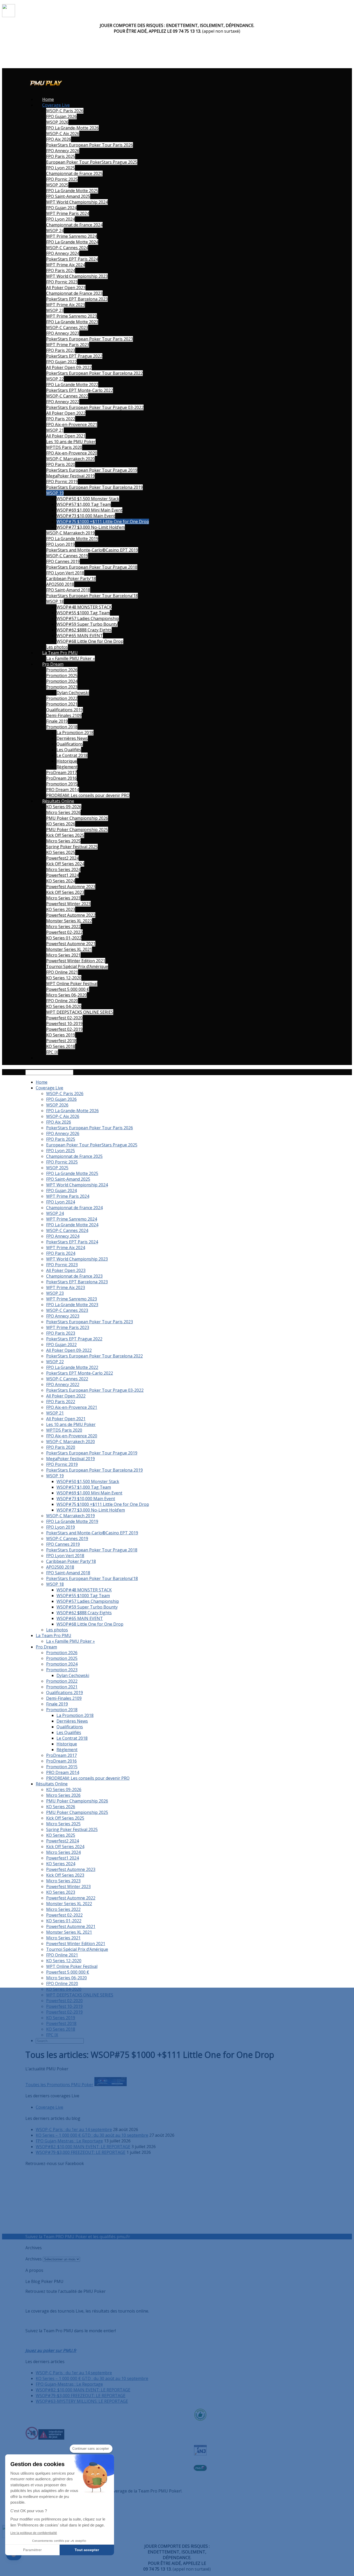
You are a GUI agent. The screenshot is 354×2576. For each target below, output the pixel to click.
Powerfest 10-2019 (64, 1024)
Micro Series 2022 (63, 927)
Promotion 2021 (62, 704)
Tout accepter (87, 2550)
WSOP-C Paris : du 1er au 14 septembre (74, 2129)
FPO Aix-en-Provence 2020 (72, 453)
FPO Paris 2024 (61, 270)
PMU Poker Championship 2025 (77, 830)
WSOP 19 (55, 493)
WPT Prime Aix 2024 (66, 265)
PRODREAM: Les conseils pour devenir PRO (88, 795)
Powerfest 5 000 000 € (68, 989)
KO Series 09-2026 (64, 807)
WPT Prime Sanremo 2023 (72, 316)
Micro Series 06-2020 (66, 995)
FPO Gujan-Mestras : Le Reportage (69, 2141)
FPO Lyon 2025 (61, 168)
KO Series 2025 (61, 852)
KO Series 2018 (61, 1046)
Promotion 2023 (62, 687)
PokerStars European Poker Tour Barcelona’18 (92, 596)
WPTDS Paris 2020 (64, 447)
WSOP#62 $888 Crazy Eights (84, 630)
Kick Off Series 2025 (65, 835)
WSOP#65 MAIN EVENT (80, 636)
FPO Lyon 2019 (61, 544)
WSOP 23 (55, 310)
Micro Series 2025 (63, 841)
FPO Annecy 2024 (63, 253)
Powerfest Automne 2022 (71, 915)
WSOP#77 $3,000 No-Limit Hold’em (91, 527)
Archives (34, 2259)
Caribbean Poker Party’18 (71, 579)
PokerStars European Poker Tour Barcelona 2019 (94, 487)
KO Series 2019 (61, 1035)
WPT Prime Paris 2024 (68, 213)
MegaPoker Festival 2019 (70, 476)
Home (48, 99)
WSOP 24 (55, 231)
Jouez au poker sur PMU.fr (51, 2350)
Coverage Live (56, 105)
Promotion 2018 (62, 727)
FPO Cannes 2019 (63, 561)
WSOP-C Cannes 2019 (67, 556)
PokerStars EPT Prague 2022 (74, 356)
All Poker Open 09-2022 (69, 367)
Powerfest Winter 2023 (68, 904)
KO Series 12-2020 (64, 978)
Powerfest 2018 (61, 1041)
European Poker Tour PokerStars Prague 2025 (92, 162)
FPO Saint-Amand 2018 (68, 590)
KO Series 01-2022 (64, 938)
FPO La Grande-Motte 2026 (72, 128)
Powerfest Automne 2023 (71, 887)
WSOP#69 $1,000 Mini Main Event (89, 510)
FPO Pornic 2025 (62, 179)
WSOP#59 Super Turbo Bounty (87, 624)
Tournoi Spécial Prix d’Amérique (77, 966)
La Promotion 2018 (75, 733)
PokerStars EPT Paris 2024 (72, 259)
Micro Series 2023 (63, 898)
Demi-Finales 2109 (64, 715)
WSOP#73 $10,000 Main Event (86, 516)
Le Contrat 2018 (72, 755)
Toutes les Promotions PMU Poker (59, 2085)
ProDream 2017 (61, 772)
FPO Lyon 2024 (61, 219)
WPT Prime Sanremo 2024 (72, 236)
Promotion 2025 (62, 676)
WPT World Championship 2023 (77, 276)
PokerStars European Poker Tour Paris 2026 (90, 145)
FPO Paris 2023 (61, 350)
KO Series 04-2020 (64, 1006)
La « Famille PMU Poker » (70, 658)
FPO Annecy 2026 (63, 151)
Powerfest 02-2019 (64, 1029)
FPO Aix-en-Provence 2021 (72, 424)
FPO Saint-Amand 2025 (68, 196)
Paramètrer (32, 2550)
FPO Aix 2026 (59, 139)
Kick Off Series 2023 (65, 892)
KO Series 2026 (61, 824)
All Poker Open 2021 (66, 436)
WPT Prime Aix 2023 (66, 305)
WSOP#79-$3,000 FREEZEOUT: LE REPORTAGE (81, 2152)
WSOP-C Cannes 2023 (67, 328)
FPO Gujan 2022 (61, 362)
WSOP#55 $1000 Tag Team (83, 613)
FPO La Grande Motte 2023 (72, 322)
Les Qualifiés (69, 750)
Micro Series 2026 (63, 812)
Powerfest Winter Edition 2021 (76, 961)
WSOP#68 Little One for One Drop (90, 641)
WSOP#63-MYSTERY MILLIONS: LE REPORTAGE (82, 2401)
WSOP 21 (55, 430)
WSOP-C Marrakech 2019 (70, 533)
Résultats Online (58, 801)
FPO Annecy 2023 (63, 333)
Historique (67, 761)
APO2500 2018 (60, 584)
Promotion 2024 (62, 681)
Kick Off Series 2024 (65, 864)
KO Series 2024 (61, 881)
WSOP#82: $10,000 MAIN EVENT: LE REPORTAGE (83, 2147)
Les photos (57, 647)
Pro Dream (53, 664)
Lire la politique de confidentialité (34, 2533)
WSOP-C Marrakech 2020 (70, 459)
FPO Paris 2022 (61, 419)
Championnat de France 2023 (74, 293)
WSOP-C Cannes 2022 (67, 396)
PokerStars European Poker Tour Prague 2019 (92, 470)
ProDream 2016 (61, 778)
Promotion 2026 (62, 670)
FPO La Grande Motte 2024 (72, 242)
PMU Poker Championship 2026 (77, 818)
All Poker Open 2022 (66, 413)
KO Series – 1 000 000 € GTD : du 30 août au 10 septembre (92, 2135)
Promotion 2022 (62, 698)
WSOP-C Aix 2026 (63, 134)
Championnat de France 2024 (74, 225)
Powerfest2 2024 (62, 858)
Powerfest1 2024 (62, 875)
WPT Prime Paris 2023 (68, 345)
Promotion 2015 (62, 784)
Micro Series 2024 (63, 869)
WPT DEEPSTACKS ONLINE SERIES (80, 1012)
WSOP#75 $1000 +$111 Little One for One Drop (103, 521)
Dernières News (72, 738)
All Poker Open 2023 (66, 288)
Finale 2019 (57, 721)
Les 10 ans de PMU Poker (71, 442)
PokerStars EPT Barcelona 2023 (77, 299)
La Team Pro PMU (60, 653)
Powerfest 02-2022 (64, 932)
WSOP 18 (55, 601)
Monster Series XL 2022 (69, 921)
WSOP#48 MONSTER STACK (84, 607)
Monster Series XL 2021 (69, 949)
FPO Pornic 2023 (62, 282)
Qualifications (70, 744)
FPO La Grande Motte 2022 (72, 385)
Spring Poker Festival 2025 (72, 847)
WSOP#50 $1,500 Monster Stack (88, 499)
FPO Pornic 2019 (62, 482)
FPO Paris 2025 (61, 156)
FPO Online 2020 (62, 1001)
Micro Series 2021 (63, 955)
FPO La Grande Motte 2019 (72, 539)
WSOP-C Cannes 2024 (67, 248)
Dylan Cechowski (73, 693)
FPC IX (52, 1052)
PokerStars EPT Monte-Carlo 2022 (80, 390)
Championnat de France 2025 (74, 173)
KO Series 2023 (61, 909)
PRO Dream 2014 (63, 790)
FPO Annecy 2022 (63, 402)
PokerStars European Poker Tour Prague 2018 (92, 567)
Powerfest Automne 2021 (71, 944)
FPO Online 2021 (62, 972)
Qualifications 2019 (65, 710)
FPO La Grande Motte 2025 (72, 191)
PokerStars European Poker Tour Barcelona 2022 (94, 373)
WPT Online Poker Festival (72, 984)
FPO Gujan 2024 (61, 208)
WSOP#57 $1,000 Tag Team (84, 504)
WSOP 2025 (57, 185)
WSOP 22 (55, 379)
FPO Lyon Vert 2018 (65, 573)
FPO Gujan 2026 (61, 116)
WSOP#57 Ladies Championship (88, 618)
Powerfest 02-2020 (64, 1018)
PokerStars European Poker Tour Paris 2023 (90, 339)
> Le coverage (145, 2237)
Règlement (67, 767)
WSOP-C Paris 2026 (65, 111)
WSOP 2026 (57, 122)
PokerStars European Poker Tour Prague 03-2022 (95, 407)
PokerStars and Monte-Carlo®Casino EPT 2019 (92, 550)
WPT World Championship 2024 (77, 202)
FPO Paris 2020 (61, 464)
